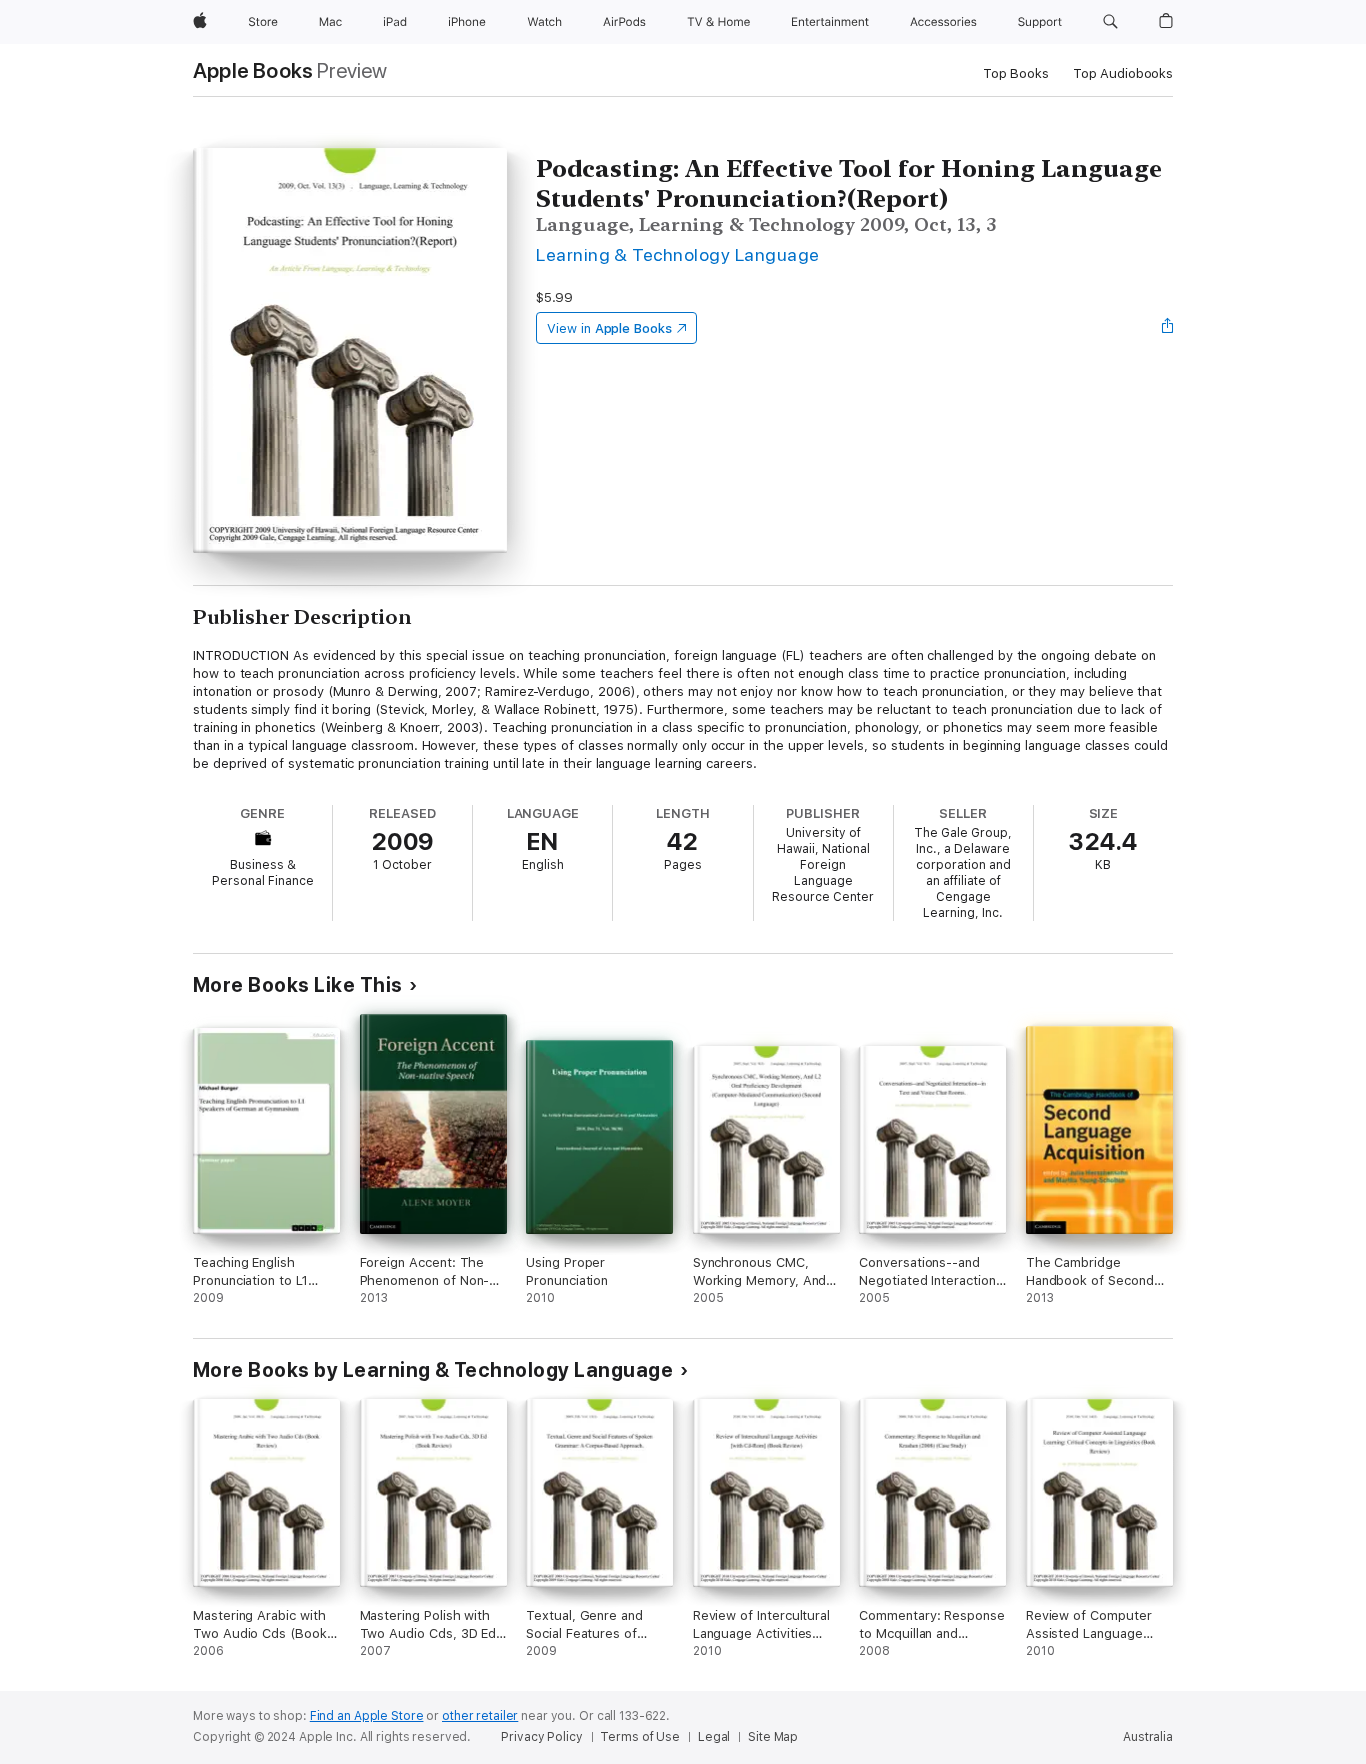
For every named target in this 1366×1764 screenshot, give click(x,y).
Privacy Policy (541, 1737)
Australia (1148, 1737)
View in (609, 328)
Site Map (773, 1737)
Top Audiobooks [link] (1123, 73)
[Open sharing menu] (1168, 328)
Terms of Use (640, 1737)
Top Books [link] (1016, 73)
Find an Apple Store (367, 1716)
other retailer (480, 1716)
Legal (714, 1737)
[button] (1110, 22)
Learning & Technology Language (678, 254)
